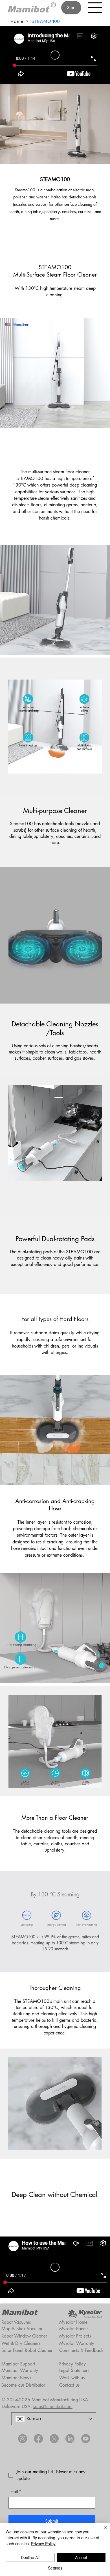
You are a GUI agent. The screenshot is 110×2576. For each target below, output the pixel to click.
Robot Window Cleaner (24, 2336)
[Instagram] (23, 2439)
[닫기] (102, 2531)
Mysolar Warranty (77, 2343)
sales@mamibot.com (53, 2407)
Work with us (72, 2378)
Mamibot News (16, 2378)
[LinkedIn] (70, 2439)
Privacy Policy (72, 2364)
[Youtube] (86, 2439)
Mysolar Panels (74, 2329)
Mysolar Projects (75, 2336)
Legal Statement (74, 2370)
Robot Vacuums (16, 2322)
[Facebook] (38, 2439)
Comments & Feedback (81, 2350)
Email (15, 2491)
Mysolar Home (73, 2322)
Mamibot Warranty (20, 2370)
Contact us (69, 2385)
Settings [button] (55, 2568)
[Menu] (95, 8)
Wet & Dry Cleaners (21, 2343)
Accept (81, 2557)
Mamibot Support (18, 2364)
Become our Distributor (23, 2385)
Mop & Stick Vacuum (22, 2329)
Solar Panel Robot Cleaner (27, 2350)
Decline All (30, 2557)
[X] (54, 2439)
